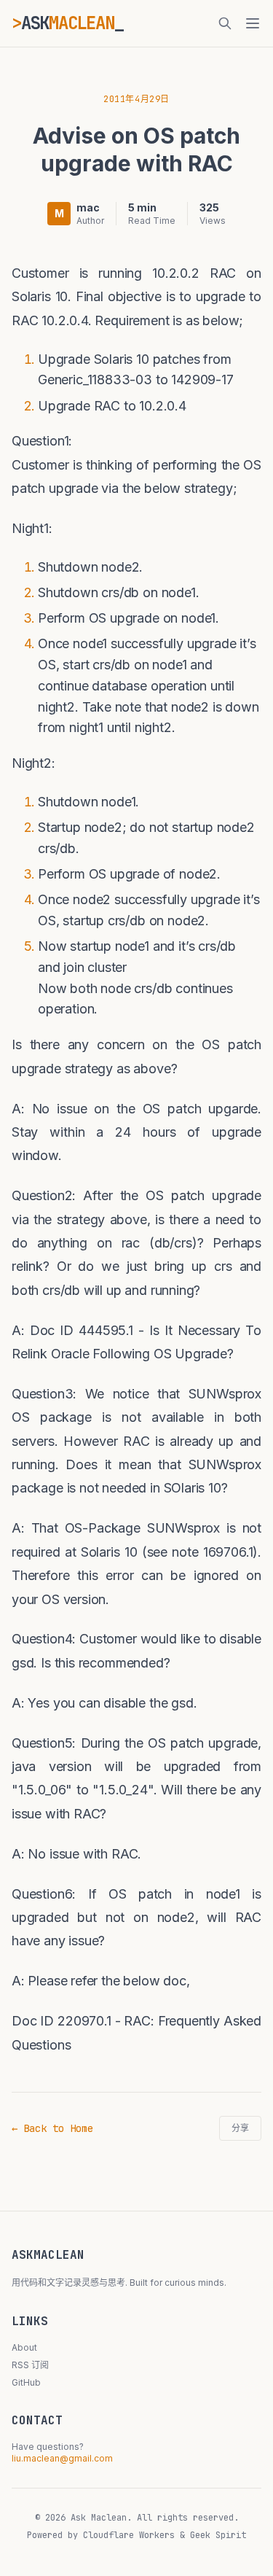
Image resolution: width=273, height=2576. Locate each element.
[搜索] (225, 23)
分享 (240, 2128)
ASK (68, 23)
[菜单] (253, 23)
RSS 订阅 (30, 2365)
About (24, 2347)
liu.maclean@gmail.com (62, 2458)
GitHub (26, 2382)
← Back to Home (52, 2128)
